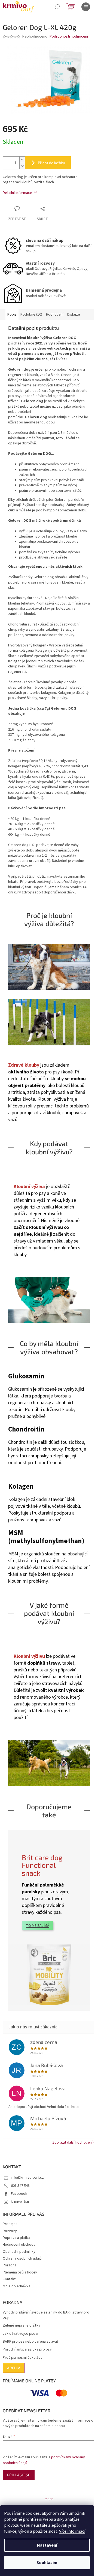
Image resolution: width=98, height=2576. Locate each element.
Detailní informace (17, 193)
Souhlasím (47, 2563)
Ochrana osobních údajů (22, 2258)
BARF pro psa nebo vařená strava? (31, 2342)
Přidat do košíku (51, 163)
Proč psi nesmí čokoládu (23, 2358)
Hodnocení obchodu (19, 2245)
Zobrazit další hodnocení (72, 2142)
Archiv (14, 2368)
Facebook (19, 2194)
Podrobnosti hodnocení (69, 37)
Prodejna (10, 2224)
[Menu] (86, 7)
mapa (49, 2499)
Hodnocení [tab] (55, 315)
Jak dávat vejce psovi (20, 2334)
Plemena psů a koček (20, 2272)
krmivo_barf (21, 2202)
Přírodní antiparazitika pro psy (27, 2350)
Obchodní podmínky (19, 2252)
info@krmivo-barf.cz (27, 2178)
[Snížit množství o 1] (22, 166)
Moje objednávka (17, 2286)
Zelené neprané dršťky (22, 2326)
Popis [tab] (12, 315)
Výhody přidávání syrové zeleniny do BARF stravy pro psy (46, 2315)
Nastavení (47, 2545)
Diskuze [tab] (74, 315)
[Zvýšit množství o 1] (22, 160)
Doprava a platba (16, 2238)
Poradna (10, 2265)
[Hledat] (57, 7)
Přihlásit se (19, 2475)
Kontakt (9, 2279)
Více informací (72, 2531)
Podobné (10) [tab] (31, 315)
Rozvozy (10, 2231)
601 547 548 (20, 2186)
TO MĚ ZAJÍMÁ (38, 1926)
